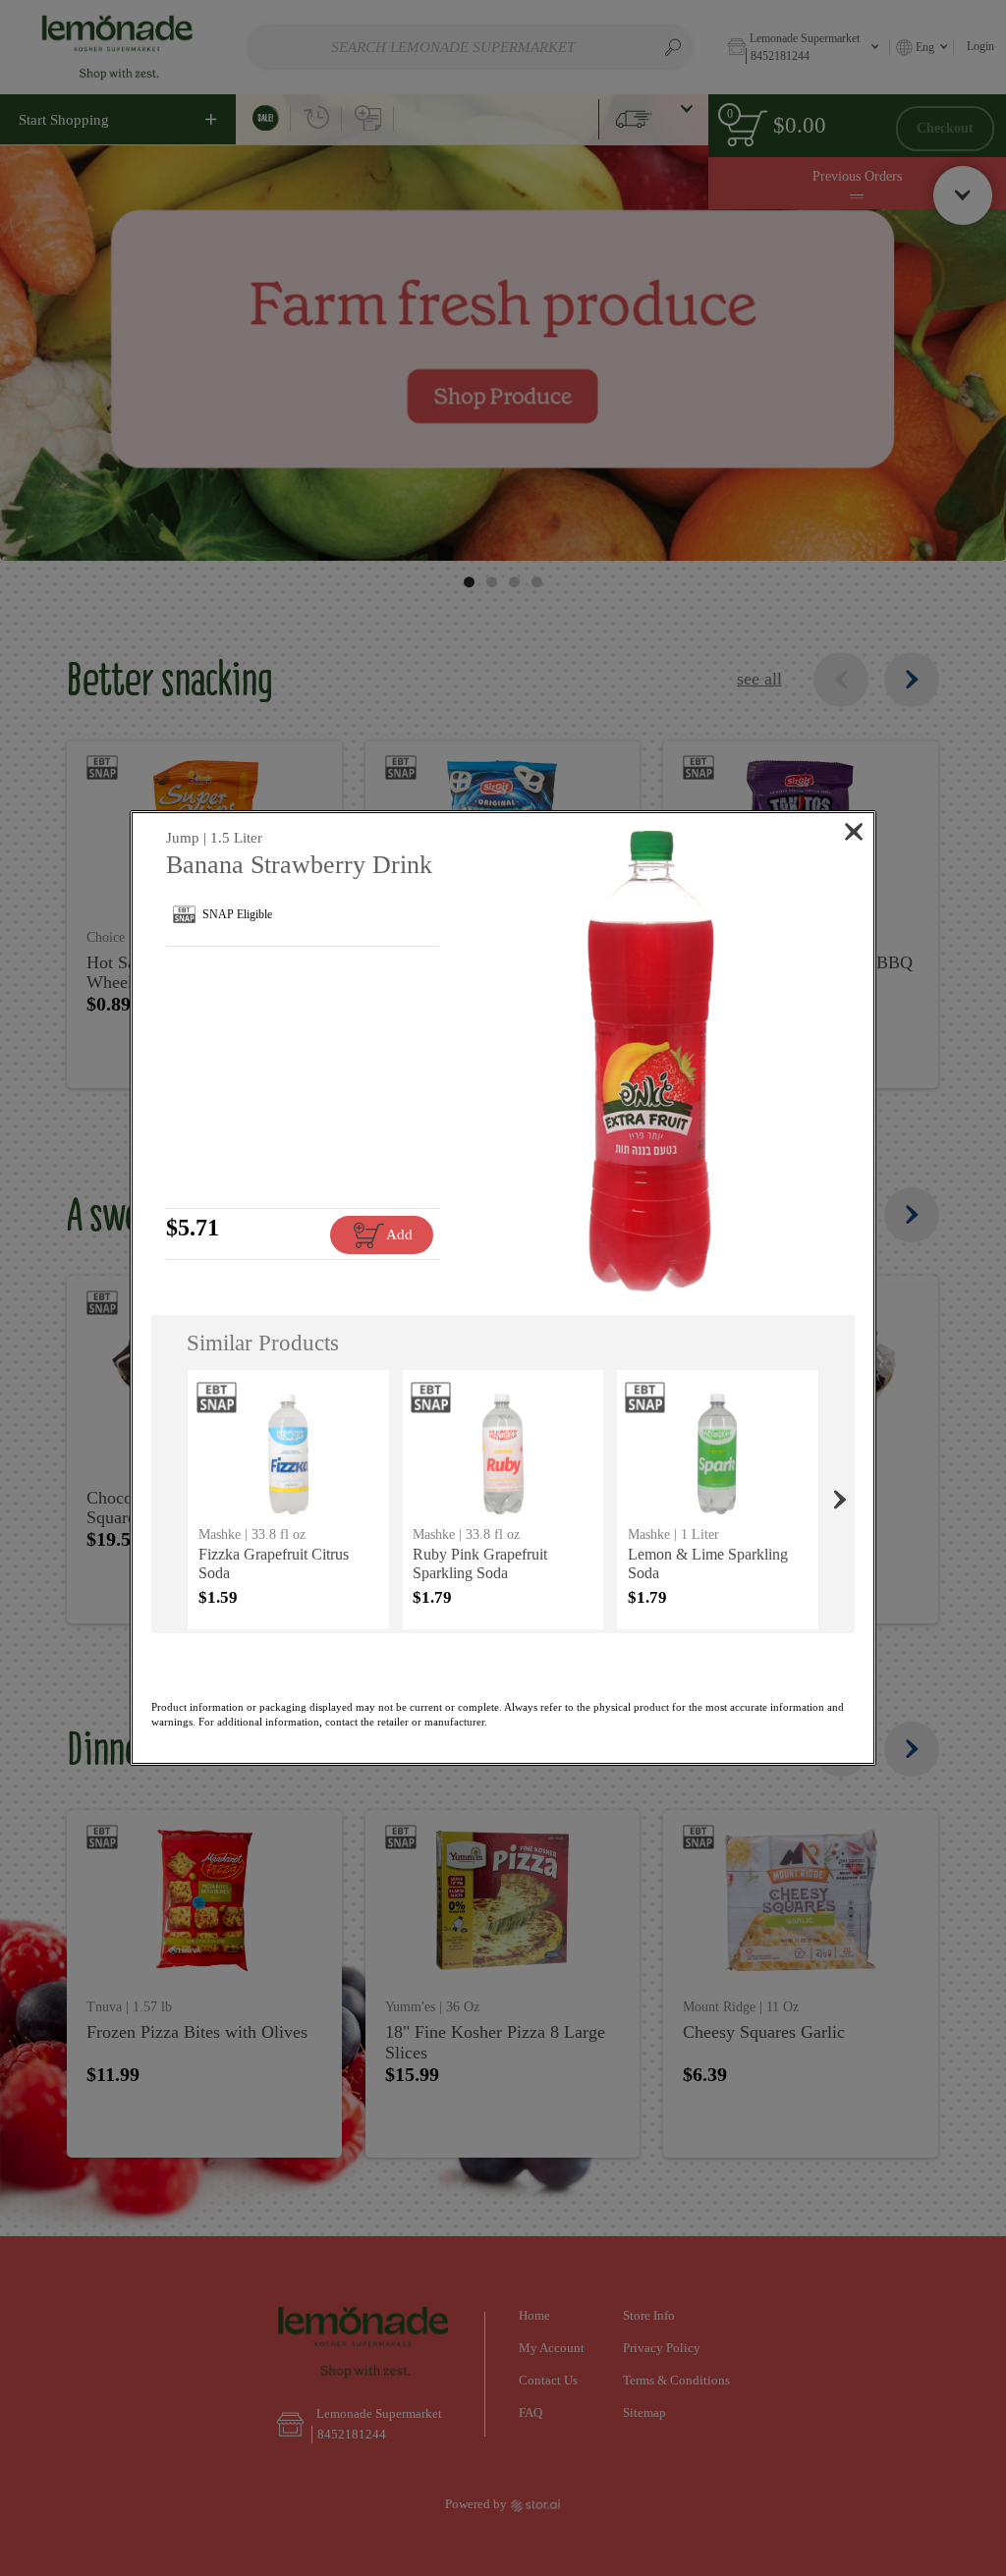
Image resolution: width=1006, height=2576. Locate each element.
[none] (288, 1500)
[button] (651, 1061)
